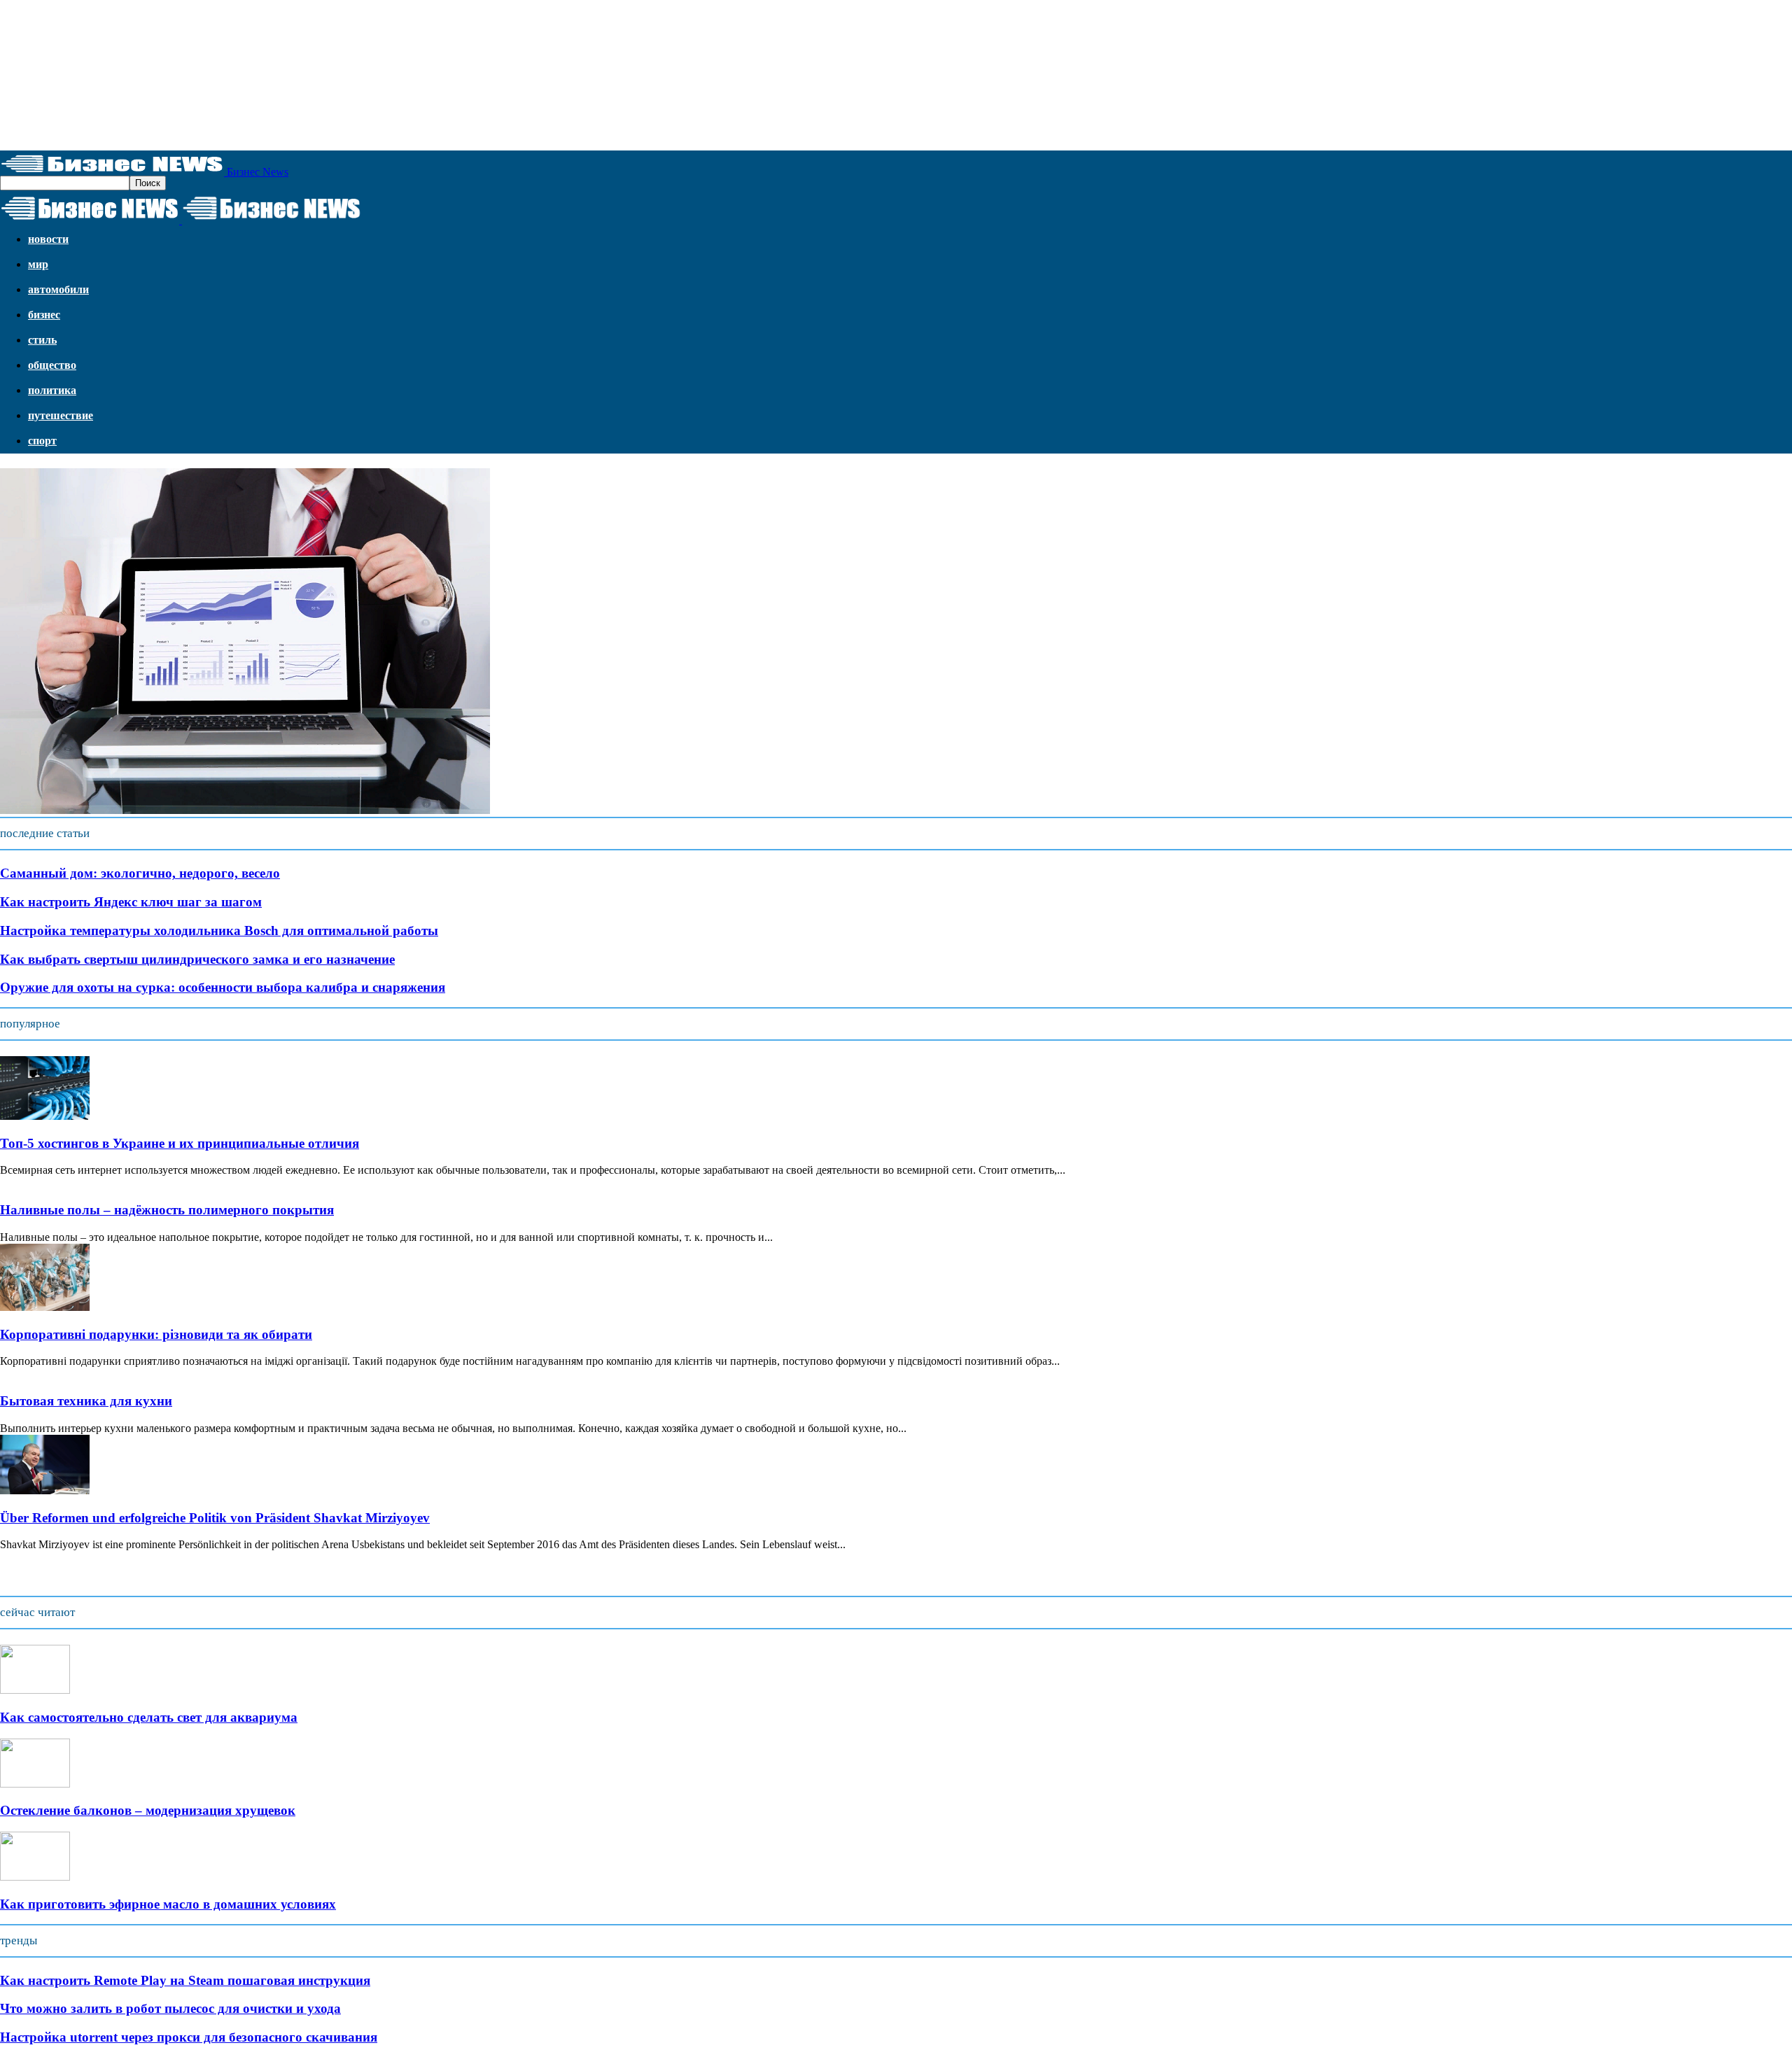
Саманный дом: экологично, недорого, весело (140, 873)
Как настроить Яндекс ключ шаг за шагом (131, 902)
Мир (38, 264)
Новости (48, 239)
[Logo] (91, 220)
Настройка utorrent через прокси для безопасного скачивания (189, 2037)
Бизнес (44, 315)
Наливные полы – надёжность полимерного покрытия (167, 1210)
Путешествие (61, 415)
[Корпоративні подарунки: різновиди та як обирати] (45, 1307)
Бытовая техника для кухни (86, 1401)
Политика (52, 390)
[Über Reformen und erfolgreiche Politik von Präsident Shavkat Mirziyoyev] (45, 1490)
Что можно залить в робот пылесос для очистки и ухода (170, 2008)
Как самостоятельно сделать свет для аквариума (149, 1717)
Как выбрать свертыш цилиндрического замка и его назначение (197, 959)
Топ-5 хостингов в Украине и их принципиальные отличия (180, 1143)
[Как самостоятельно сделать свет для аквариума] (35, 1690)
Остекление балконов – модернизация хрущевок (148, 1810)
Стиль (42, 340)
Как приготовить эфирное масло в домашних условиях (168, 1904)
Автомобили (58, 289)
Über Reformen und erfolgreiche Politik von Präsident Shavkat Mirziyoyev (215, 1518)
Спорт (42, 441)
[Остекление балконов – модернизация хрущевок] (35, 1784)
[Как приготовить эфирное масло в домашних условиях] (35, 1877)
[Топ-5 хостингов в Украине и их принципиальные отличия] (45, 1116)
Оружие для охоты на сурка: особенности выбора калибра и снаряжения (223, 987)
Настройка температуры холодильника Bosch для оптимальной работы (219, 931)
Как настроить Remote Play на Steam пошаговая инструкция (185, 1980)
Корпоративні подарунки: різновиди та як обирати (156, 1334)
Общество (52, 365)
